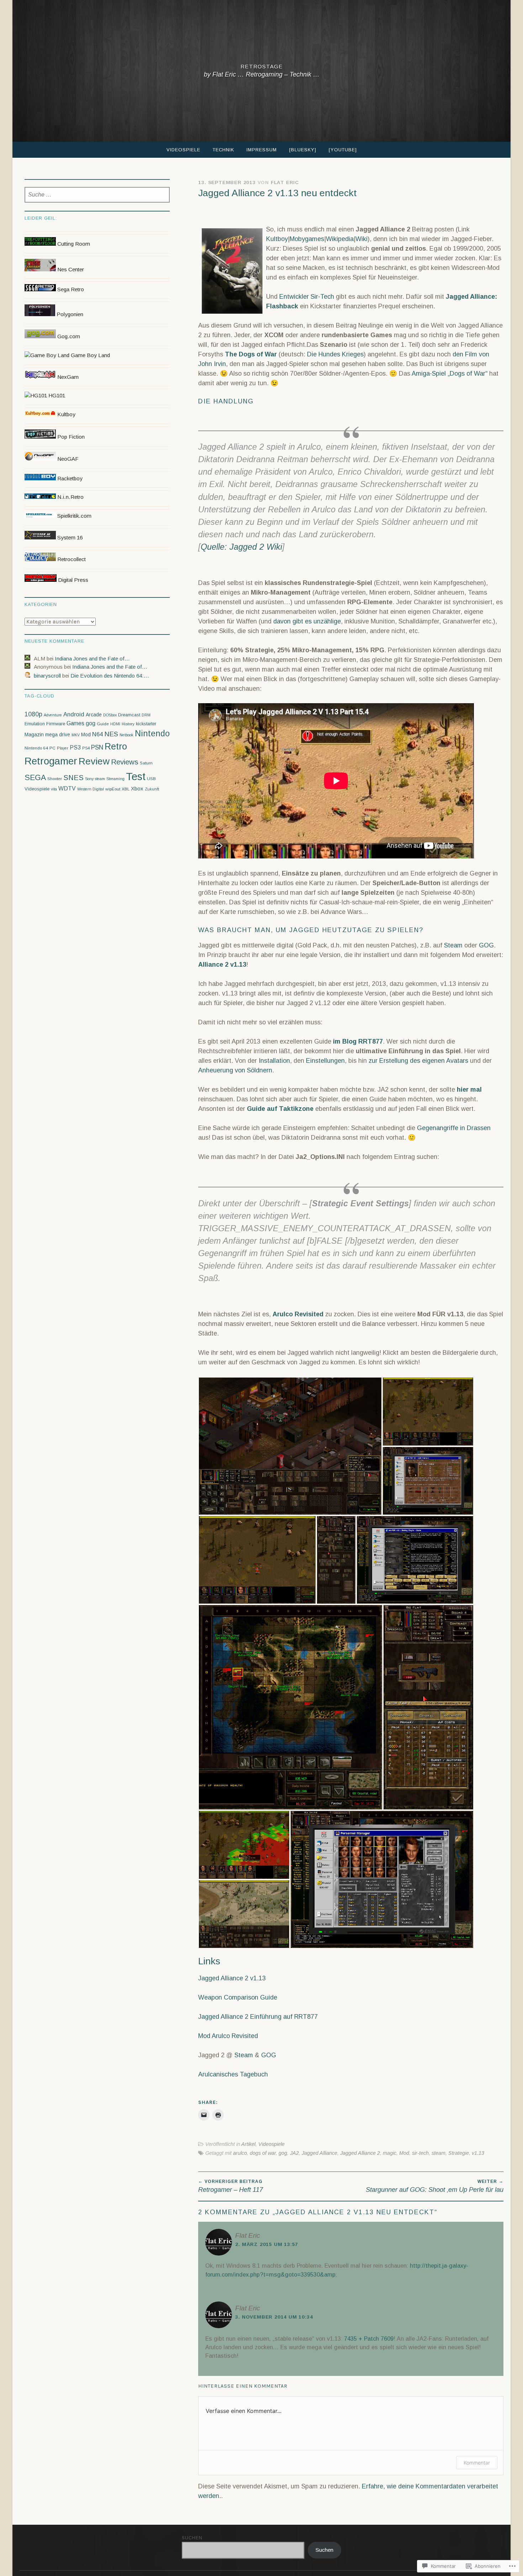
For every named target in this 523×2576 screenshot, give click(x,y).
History (128, 724)
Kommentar (477, 2463)
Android (74, 714)
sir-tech (420, 2153)
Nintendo (152, 733)
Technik (223, 150)
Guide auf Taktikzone (280, 1109)
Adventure (53, 715)
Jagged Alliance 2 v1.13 (232, 1978)
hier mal (469, 1090)
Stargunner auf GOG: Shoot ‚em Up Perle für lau (435, 2186)
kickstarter (146, 724)
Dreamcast (129, 715)
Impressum (262, 150)
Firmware (56, 724)
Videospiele (183, 150)
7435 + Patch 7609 (369, 2339)
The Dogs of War (251, 354)
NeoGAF (67, 459)
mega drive (58, 735)
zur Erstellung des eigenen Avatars (418, 1061)
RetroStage (262, 66)
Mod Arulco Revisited (228, 2036)
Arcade (94, 715)
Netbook (126, 735)
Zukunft (152, 789)
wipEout (113, 789)
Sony (89, 779)
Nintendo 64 (36, 748)
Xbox (137, 788)
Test (136, 776)
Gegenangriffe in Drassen (454, 1128)
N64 (97, 734)
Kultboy (277, 239)
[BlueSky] (303, 150)
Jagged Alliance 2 (360, 2153)
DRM (146, 715)
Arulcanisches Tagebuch (233, 2074)
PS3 (75, 748)
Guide (103, 724)
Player (63, 748)
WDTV (67, 788)
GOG (486, 945)
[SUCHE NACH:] (97, 195)
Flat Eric (285, 182)
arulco (240, 2153)
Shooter (55, 779)
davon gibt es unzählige (307, 621)
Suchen (192, 2538)
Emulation (35, 724)
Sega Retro (70, 289)
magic (390, 2153)
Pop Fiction (70, 437)
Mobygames (307, 239)
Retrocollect (71, 559)
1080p (33, 714)
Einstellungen (325, 1061)
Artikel (248, 2144)
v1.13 (478, 2153)
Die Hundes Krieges (335, 354)
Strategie (459, 2153)
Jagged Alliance (319, 2153)
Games (75, 723)
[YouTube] (343, 150)
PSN (97, 747)
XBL (126, 789)
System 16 (69, 537)
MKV (76, 735)
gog (283, 2153)
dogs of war (263, 2153)
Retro (116, 746)
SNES (73, 778)
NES (111, 734)
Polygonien (69, 314)
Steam (453, 945)
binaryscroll (47, 676)
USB (151, 779)
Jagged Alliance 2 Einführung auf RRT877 (258, 2017)
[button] (290, 1446)
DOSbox (110, 715)
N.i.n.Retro (70, 497)
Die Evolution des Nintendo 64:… (110, 676)
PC (52, 748)
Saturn (146, 763)
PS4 (86, 748)
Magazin (34, 735)
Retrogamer (51, 761)
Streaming (115, 779)
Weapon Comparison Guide (238, 1997)
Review (94, 761)
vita (54, 789)
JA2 (294, 2153)
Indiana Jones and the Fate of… (92, 659)
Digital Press (72, 580)
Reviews (125, 762)
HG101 (56, 395)
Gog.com (68, 336)
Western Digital (91, 789)
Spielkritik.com (74, 516)
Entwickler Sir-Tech (307, 297)
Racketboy (69, 478)
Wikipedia (340, 239)
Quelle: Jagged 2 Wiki (241, 547)
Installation (274, 1061)
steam (439, 2153)
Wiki (361, 239)
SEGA (35, 778)
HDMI (115, 724)
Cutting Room (73, 244)
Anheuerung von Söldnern (235, 1070)
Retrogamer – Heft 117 (231, 2186)
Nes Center (70, 269)
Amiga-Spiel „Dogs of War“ (450, 373)
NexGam (67, 377)
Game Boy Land (90, 355)
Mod (404, 2153)
